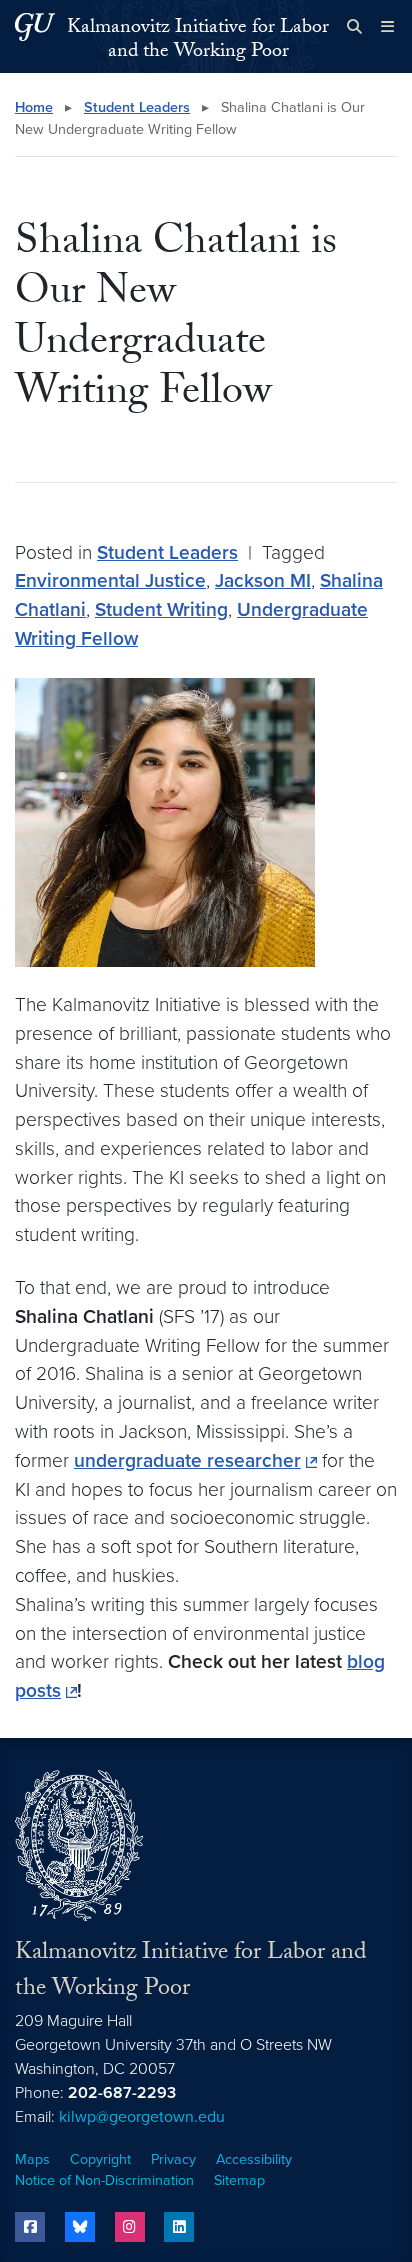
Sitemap (239, 2180)
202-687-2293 (122, 2093)
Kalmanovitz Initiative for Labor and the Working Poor (198, 41)
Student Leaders (137, 107)
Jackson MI (263, 580)
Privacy (173, 2159)
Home (34, 107)
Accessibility (254, 2159)
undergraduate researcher (187, 1460)
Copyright (100, 2159)
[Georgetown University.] (35, 26)
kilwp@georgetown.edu (142, 2117)
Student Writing (161, 609)
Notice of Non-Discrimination (104, 2180)
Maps (32, 2159)
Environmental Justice (110, 580)
